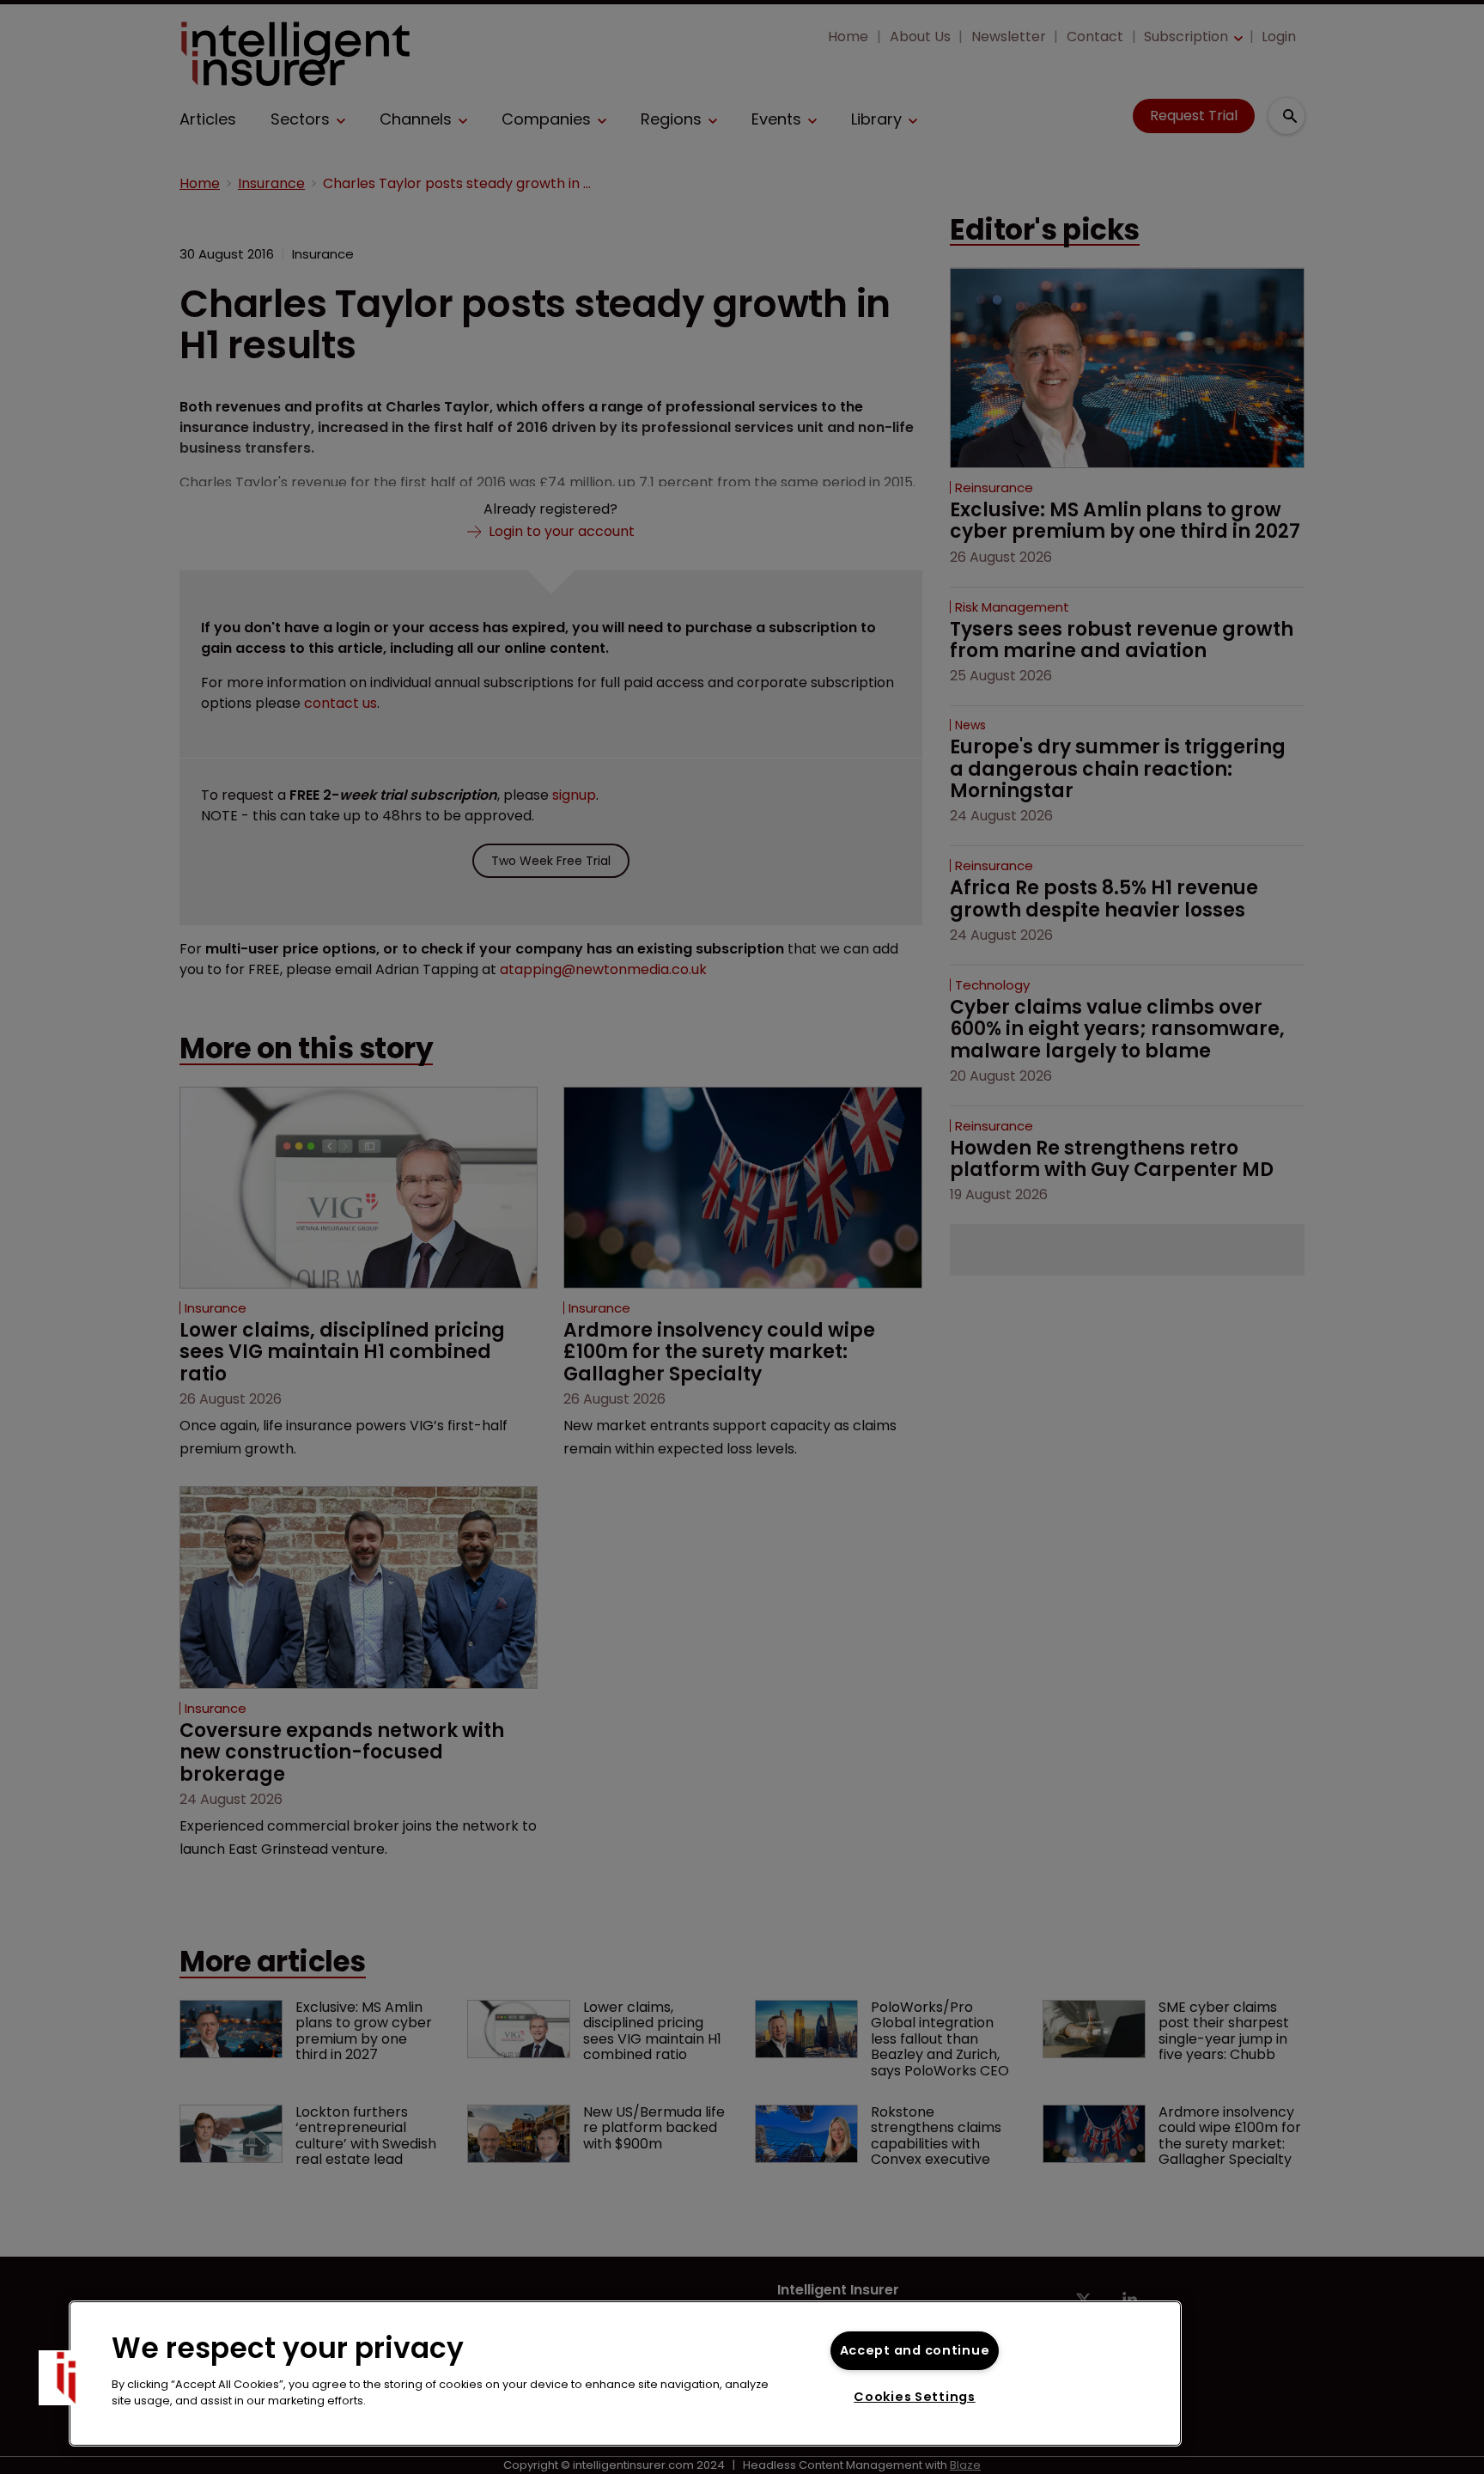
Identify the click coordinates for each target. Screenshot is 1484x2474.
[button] (66, 2378)
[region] (625, 2373)
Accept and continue (915, 2350)
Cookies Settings (915, 2397)
